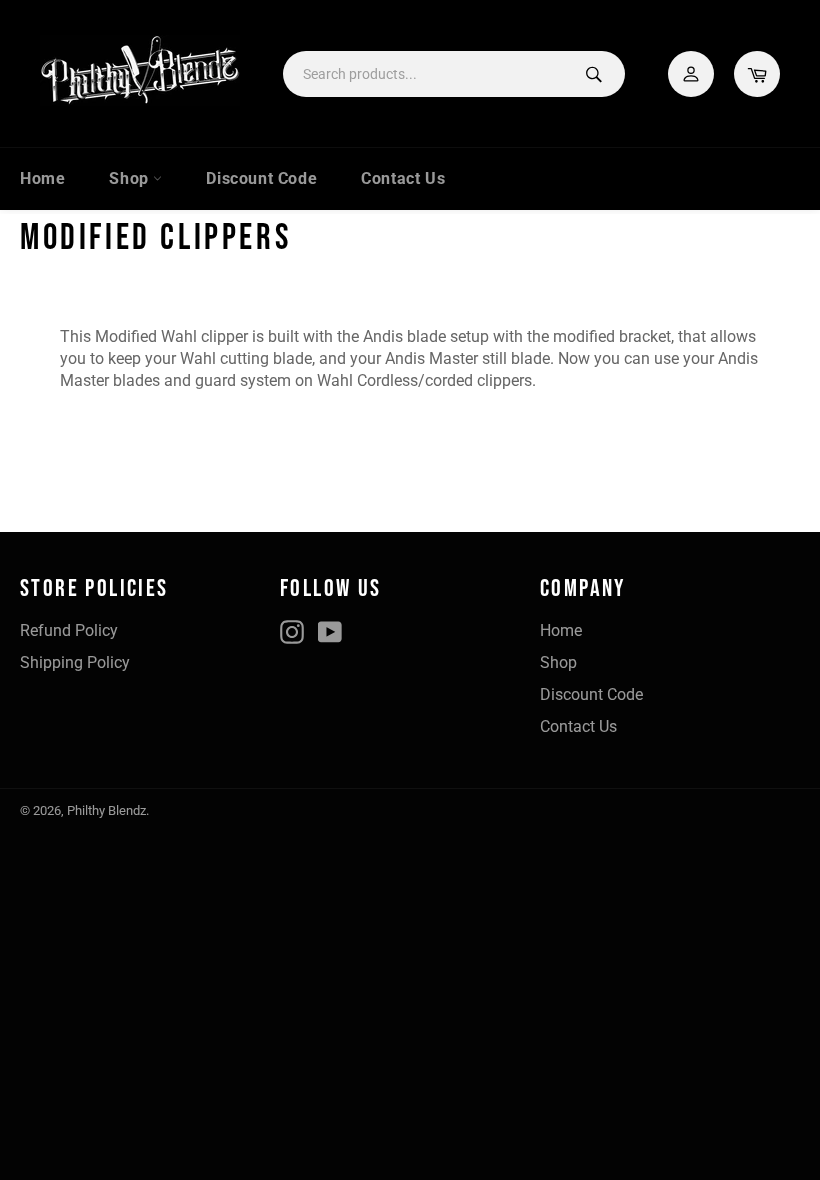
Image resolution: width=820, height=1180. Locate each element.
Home (42, 178)
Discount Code (261, 178)
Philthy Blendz (106, 810)
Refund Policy (69, 630)
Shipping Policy (75, 662)
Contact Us (403, 178)
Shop (131, 178)
